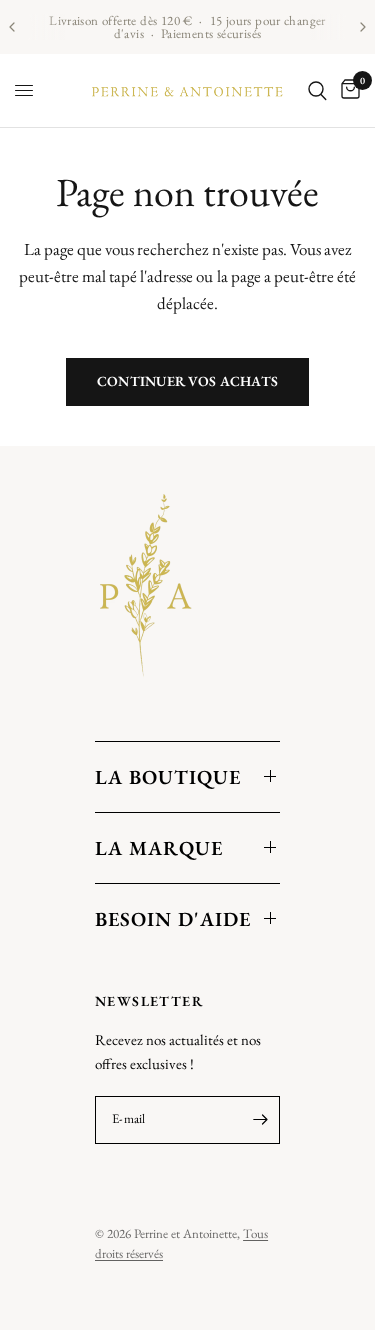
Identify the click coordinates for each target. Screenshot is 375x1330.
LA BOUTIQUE (168, 777)
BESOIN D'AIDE (173, 919)
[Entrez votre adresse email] (260, 1120)
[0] (347, 90)
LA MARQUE (159, 848)
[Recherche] (317, 90)
